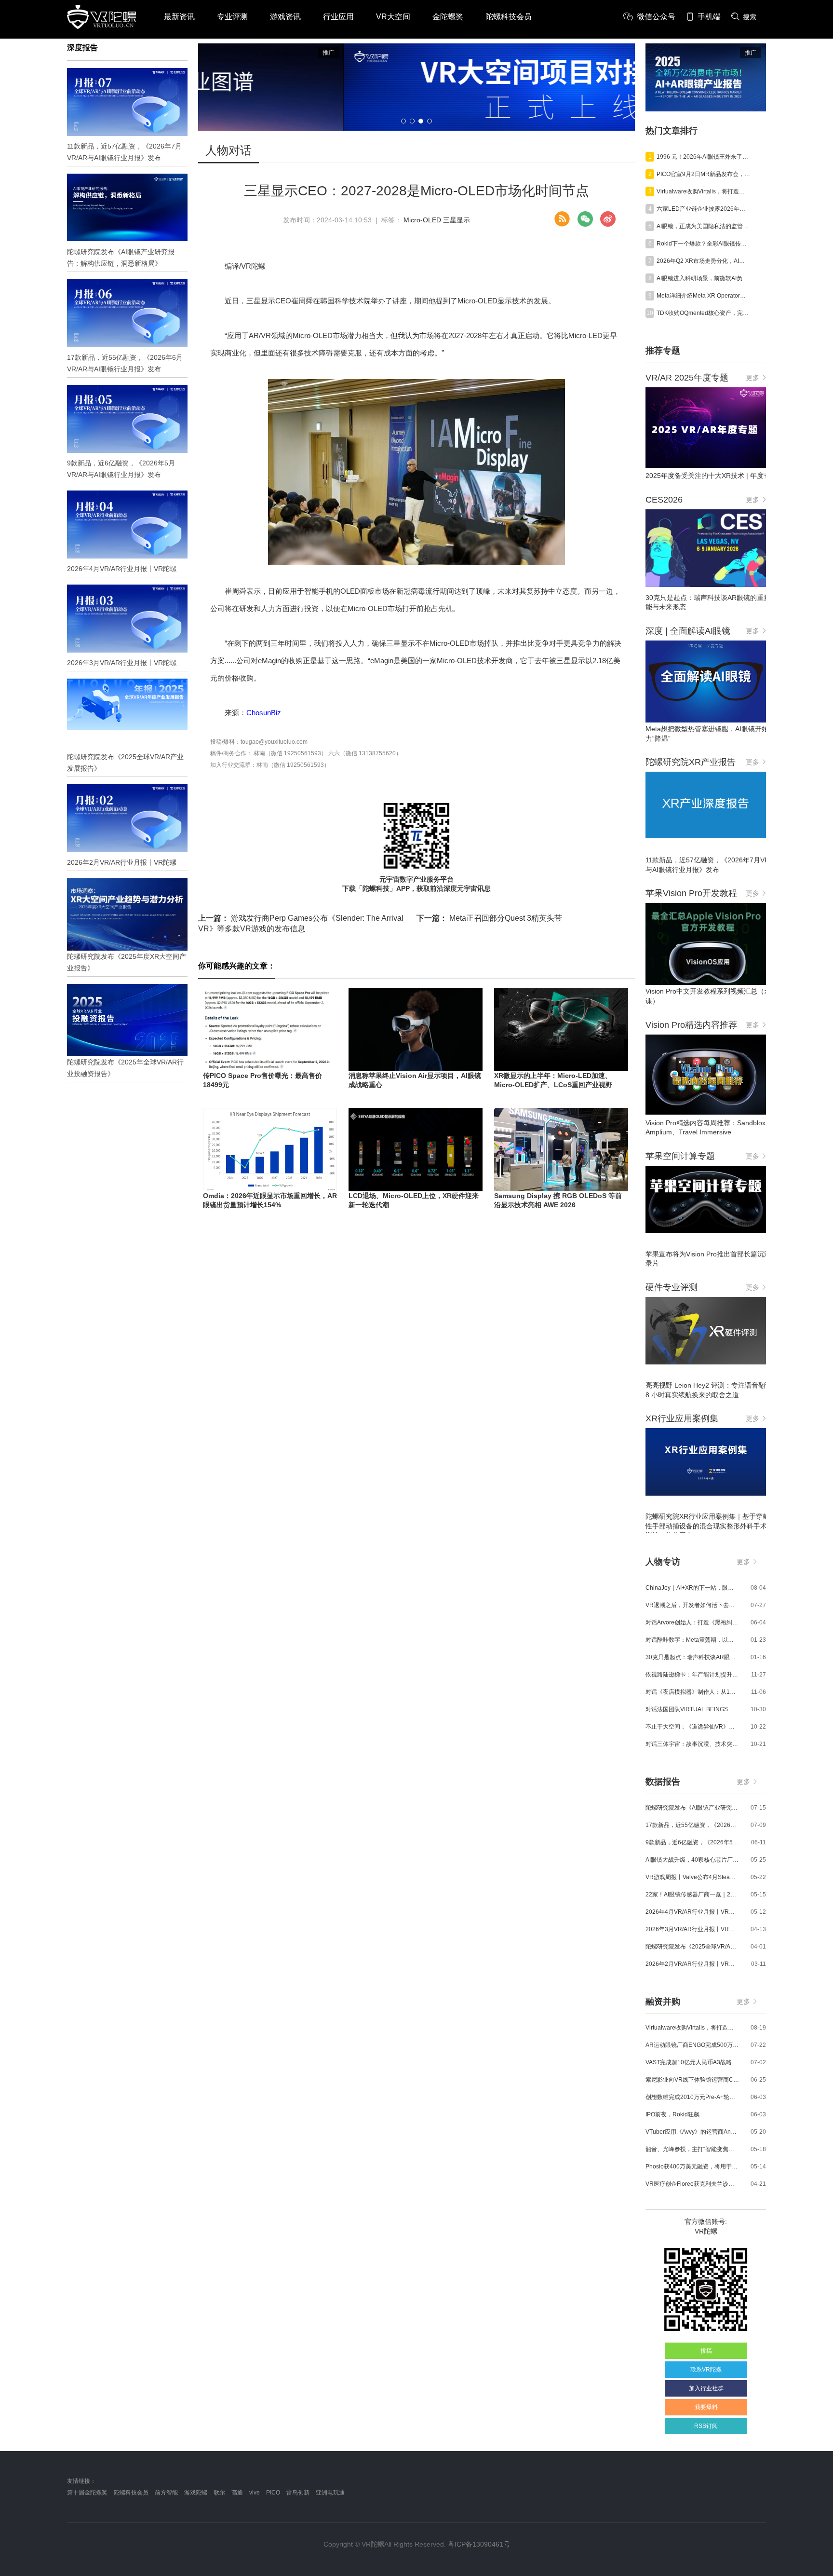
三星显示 (457, 220)
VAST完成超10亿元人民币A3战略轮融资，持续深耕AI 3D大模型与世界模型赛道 (692, 2062)
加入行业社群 (706, 2388)
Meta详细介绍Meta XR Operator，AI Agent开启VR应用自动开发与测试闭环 (703, 296)
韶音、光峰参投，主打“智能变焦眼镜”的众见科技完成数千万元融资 (692, 2149)
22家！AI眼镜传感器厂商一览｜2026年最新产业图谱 (692, 1895)
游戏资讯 (285, 17)
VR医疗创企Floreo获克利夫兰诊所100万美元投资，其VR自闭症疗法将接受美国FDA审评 (692, 2184)
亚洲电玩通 (330, 2493)
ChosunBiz (264, 713)
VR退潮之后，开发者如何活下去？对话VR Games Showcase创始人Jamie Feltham (692, 1605)
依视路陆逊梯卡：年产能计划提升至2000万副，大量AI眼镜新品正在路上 (692, 1675)
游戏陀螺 (196, 2493)
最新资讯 (179, 17)
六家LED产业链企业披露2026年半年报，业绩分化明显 (703, 209)
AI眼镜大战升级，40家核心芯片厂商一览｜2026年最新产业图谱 (692, 1860)
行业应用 (338, 17)
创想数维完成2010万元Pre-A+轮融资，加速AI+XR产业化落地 (692, 2097)
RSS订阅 (706, 2426)
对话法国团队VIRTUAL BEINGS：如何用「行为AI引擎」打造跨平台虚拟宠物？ (692, 1709)
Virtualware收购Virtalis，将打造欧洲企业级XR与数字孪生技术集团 (703, 191)
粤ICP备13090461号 (479, 2544)
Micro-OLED (422, 220)
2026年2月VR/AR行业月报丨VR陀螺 (692, 1964)
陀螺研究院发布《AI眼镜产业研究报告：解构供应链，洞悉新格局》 (692, 1808)
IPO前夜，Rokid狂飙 (672, 2114)
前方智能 (166, 2493)
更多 (752, 378)
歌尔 (219, 2493)
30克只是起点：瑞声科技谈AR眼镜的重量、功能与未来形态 (692, 1657)
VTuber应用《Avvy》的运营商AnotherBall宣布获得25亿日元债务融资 (692, 2132)
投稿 (706, 2351)
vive (255, 2493)
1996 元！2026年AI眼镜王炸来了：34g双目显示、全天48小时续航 (703, 157)
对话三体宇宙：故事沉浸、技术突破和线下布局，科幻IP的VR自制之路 (692, 1744)
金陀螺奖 (448, 17)
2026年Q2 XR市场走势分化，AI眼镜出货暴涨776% (703, 261)
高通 (237, 2493)
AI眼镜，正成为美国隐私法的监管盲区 (703, 226)
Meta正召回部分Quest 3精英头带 (489, 918)
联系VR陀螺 (706, 2370)
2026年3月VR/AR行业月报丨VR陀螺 (692, 1929)
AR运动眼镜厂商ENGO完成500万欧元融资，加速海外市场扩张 (692, 2045)
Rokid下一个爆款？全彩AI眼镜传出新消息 (703, 244)
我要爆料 (706, 2407)
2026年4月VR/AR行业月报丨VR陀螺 (692, 1912)
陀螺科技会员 (509, 17)
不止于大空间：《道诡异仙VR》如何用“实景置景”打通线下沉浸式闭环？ (692, 1727)
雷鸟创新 (298, 2493)
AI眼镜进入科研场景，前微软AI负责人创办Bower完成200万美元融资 (703, 278)
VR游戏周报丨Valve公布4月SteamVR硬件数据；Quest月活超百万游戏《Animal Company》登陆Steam (692, 1877)
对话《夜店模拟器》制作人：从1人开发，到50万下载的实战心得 (692, 1692)
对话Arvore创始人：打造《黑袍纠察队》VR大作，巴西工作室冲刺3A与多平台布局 (692, 1622)
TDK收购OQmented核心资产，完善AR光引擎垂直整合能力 (703, 313)
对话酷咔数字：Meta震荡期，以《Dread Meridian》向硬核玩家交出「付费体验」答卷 (692, 1640)
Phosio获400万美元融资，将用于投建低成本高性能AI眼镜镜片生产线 (692, 2167)
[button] (403, 121)
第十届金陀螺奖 (87, 2493)
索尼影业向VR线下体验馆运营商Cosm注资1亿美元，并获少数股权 (692, 2080)
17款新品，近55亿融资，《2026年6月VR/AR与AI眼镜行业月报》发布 (692, 1825)
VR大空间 (393, 17)
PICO (273, 2493)
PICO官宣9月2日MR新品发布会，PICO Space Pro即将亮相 (703, 174)
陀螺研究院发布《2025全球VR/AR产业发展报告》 (692, 1947)
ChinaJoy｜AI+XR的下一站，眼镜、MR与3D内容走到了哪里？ (692, 1588)
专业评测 (232, 17)
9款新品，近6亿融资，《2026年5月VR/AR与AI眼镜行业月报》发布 (692, 1842)
